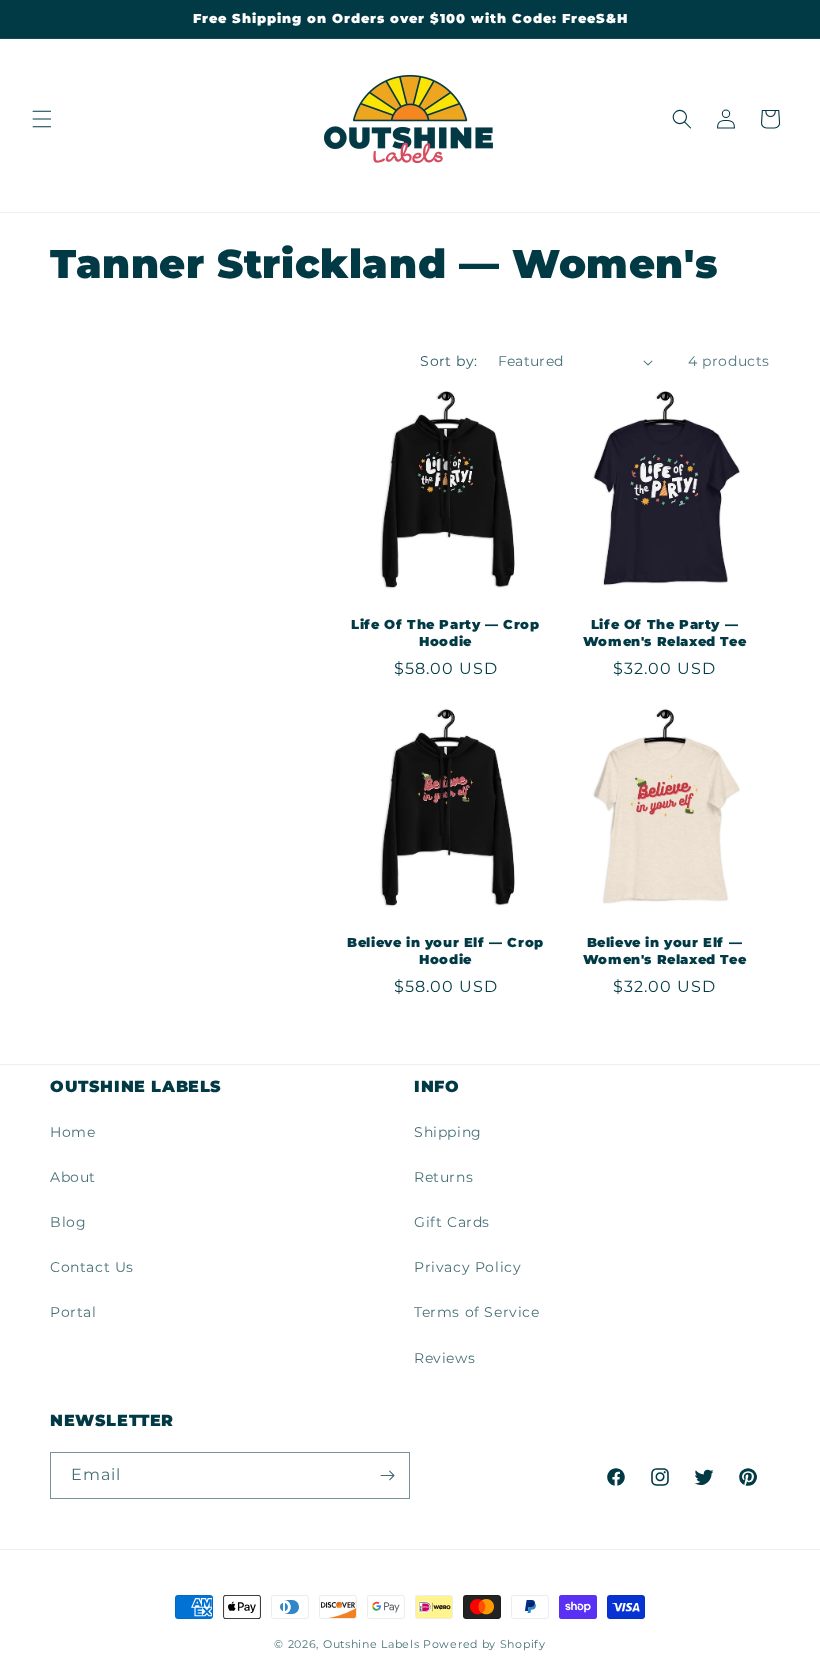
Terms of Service (477, 1312)
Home (72, 1132)
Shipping (448, 1132)
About (73, 1177)
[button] (42, 119)
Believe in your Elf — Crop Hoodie (445, 950)
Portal (73, 1312)
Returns (443, 1177)
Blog (68, 1222)
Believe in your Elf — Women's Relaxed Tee (664, 950)
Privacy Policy (467, 1267)
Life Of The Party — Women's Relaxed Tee (664, 632)
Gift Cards (452, 1222)
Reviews (444, 1358)
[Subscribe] (387, 1475)
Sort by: (448, 361)
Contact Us (92, 1267)
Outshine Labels (371, 1644)
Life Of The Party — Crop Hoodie (445, 632)
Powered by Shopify (484, 1644)
